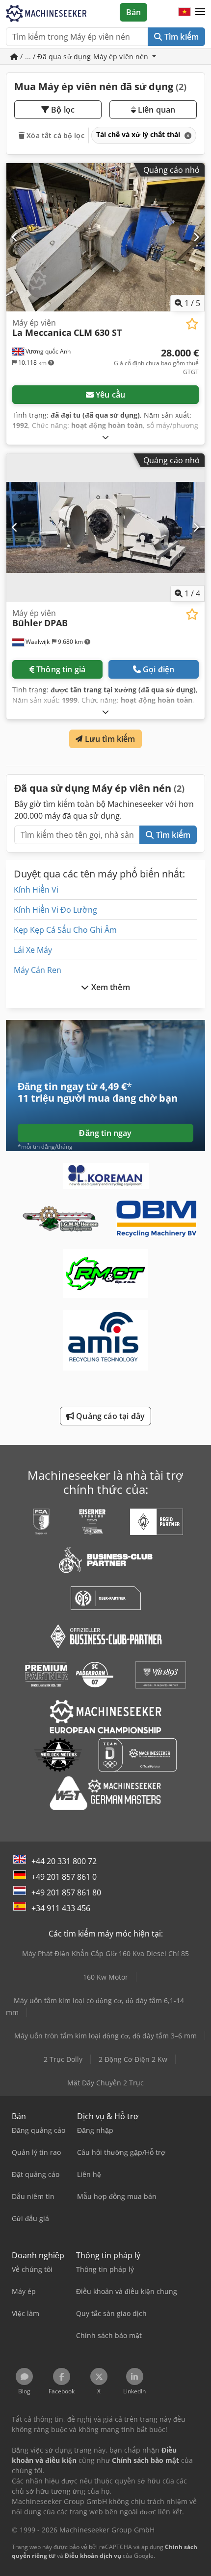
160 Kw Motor (105, 1977)
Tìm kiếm (181, 37)
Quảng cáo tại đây (109, 1416)
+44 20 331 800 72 (64, 1861)
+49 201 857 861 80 (66, 1892)
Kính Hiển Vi (36, 890)
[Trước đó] (15, 237)
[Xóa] (187, 135)
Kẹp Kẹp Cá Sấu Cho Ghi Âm (65, 930)
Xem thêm (109, 987)
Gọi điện (158, 669)
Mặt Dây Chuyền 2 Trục (105, 2083)
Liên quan (156, 110)
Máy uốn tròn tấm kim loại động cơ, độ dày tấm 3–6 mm (105, 2036)
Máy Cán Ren (38, 970)
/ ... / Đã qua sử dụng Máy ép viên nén (84, 57)
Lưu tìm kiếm (109, 739)
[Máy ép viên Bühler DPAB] (105, 528)
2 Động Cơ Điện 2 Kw (133, 2059)
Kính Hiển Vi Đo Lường (55, 910)
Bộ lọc (62, 110)
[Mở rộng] (105, 437)
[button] (200, 12)
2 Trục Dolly (63, 2059)
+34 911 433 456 (61, 1908)
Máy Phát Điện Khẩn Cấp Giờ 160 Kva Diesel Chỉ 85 (105, 1953)
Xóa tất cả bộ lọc (54, 135)
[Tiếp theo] (196, 237)
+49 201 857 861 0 (64, 1877)
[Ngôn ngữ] (185, 12)
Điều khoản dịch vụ (93, 2556)
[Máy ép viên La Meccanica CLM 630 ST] (105, 237)
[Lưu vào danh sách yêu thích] (192, 324)
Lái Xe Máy (33, 950)
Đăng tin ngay (105, 1133)
